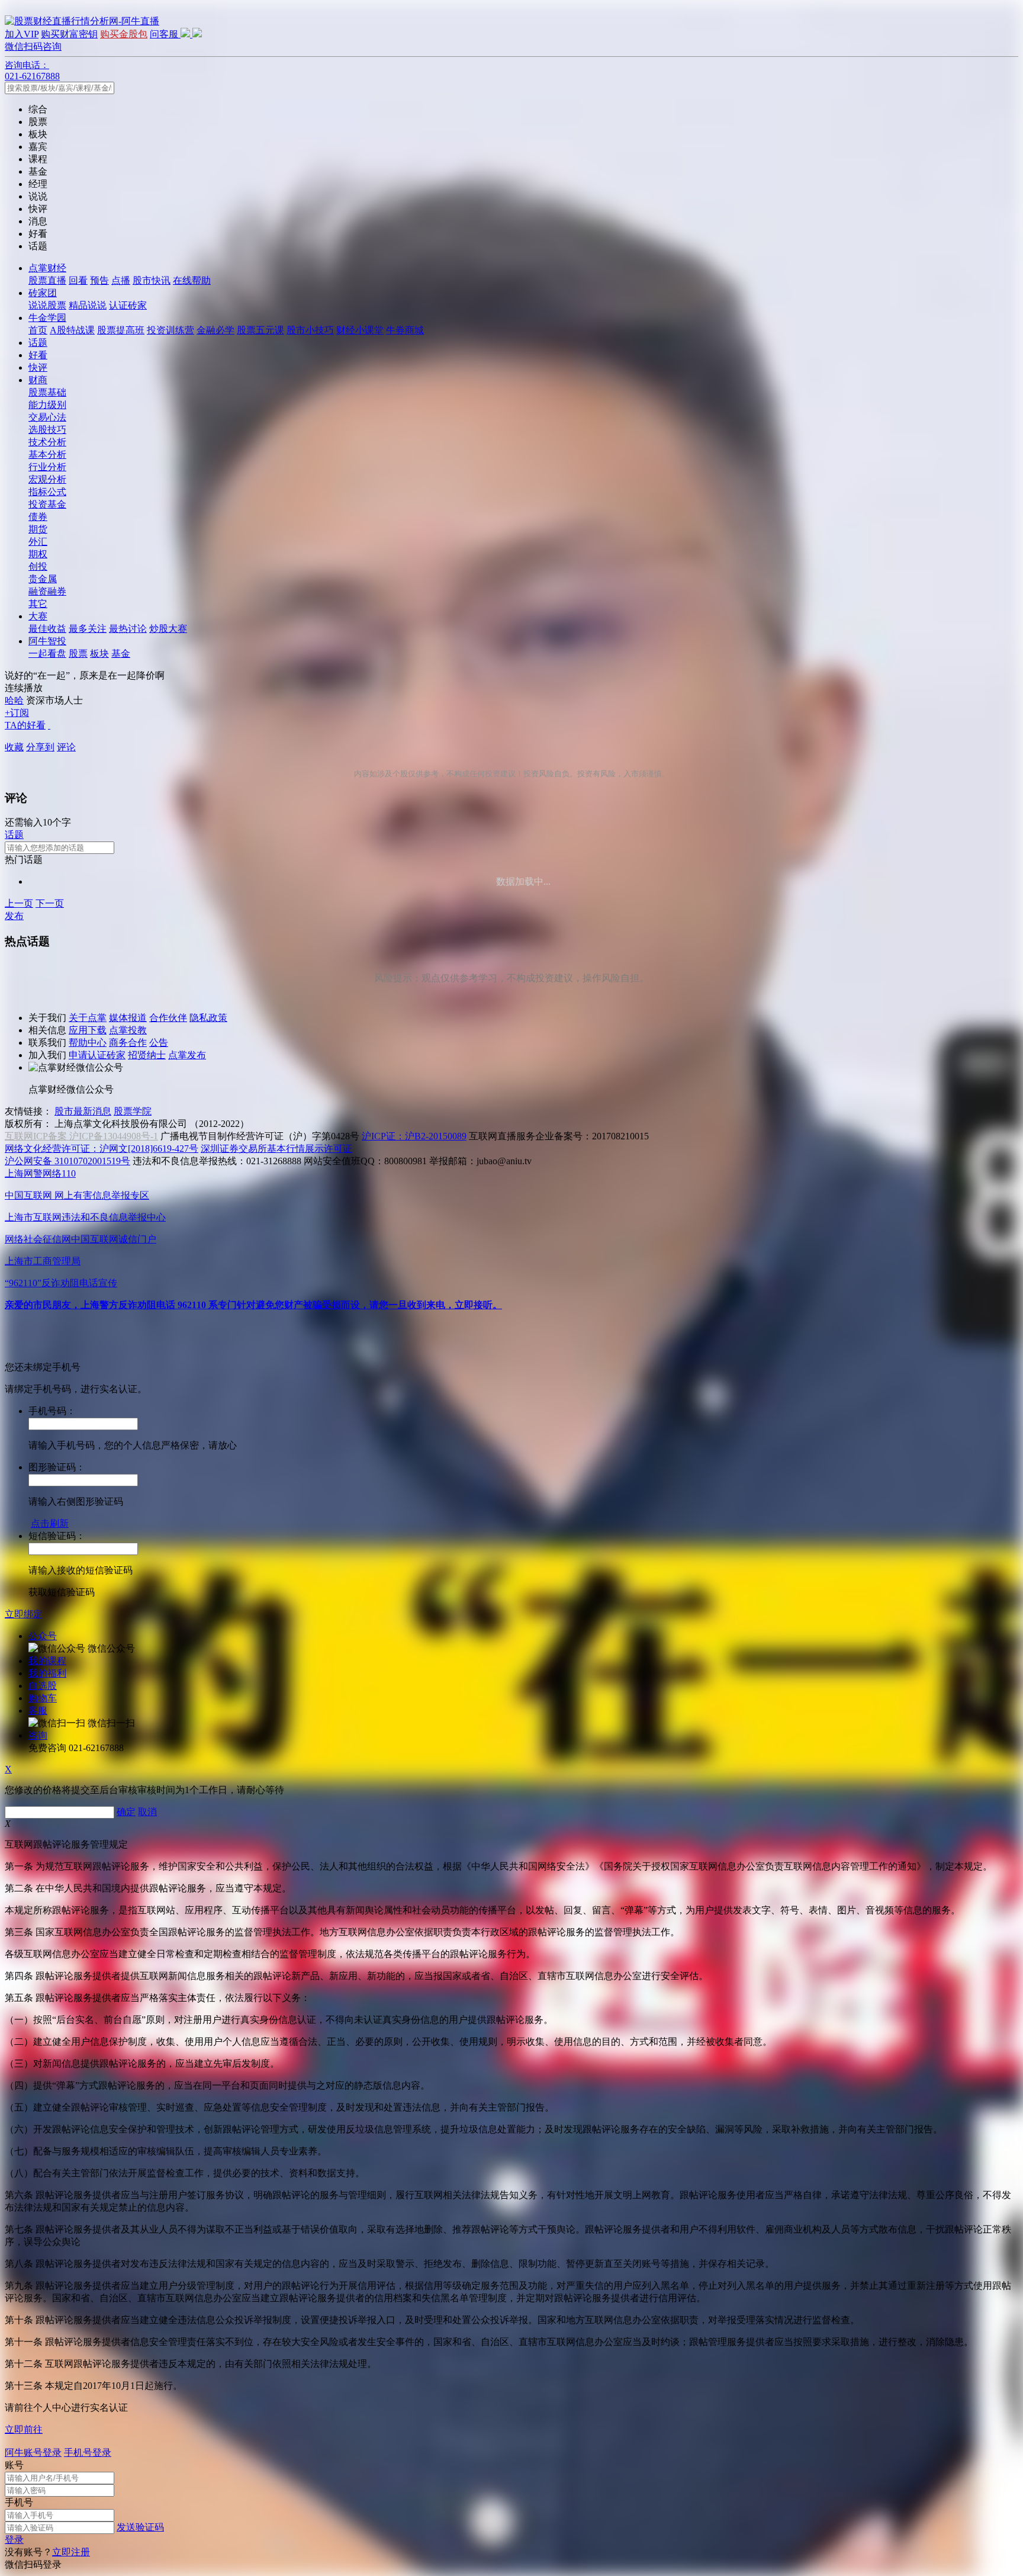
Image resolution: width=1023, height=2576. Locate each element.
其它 (38, 604)
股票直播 (47, 280)
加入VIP (22, 34)
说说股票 (47, 305)
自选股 (43, 1686)
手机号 (19, 2502)
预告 (99, 280)
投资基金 (47, 504)
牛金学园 (47, 318)
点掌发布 (187, 1055)
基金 (121, 653)
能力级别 (47, 405)
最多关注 (88, 629)
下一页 (50, 903)
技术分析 (47, 442)
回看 (78, 280)
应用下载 (88, 1030)
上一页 (19, 903)
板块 (99, 653)
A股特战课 (72, 330)
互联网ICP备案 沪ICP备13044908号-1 (81, 1136)
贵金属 (43, 579)
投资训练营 (170, 330)
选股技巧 (47, 430)
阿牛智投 (47, 641)
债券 (38, 517)
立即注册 (71, 2552)
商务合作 (128, 1043)
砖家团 (43, 293)
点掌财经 (47, 268)
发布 (14, 916)
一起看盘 (47, 653)
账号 (14, 2465)
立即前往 (24, 2429)
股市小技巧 (310, 330)
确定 (126, 1812)
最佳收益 (47, 629)
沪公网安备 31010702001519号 (67, 1161)
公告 (159, 1043)
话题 (38, 343)
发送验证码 (140, 2527)
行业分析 (47, 467)
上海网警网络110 (40, 1173)
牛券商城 (405, 330)
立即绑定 (24, 1614)
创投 (38, 566)
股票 (78, 653)
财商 (38, 380)
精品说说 (88, 305)
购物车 (43, 1698)
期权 (38, 554)
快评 (38, 367)
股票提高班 (121, 330)
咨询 (38, 1735)
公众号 (43, 1636)
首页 (38, 330)
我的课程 (47, 1661)
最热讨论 (128, 629)
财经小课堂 (360, 330)
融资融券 (47, 591)
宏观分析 (47, 479)
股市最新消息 (83, 1111)
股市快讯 (152, 280)
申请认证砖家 (97, 1055)
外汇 (38, 542)
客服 (38, 1711)
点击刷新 (50, 1523)
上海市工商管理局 (43, 1261)
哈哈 (14, 700)
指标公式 (47, 492)
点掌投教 (128, 1030)
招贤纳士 (147, 1055)
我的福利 (47, 1673)
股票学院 (133, 1111)
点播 (121, 280)
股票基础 (47, 392)
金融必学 (215, 330)
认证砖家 (128, 305)
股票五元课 (260, 330)
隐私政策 (208, 1018)
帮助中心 (88, 1043)
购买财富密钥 (69, 34)
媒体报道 (128, 1018)
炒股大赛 (168, 629)
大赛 (38, 616)
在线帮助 (192, 280)
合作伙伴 (168, 1018)
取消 (147, 1812)
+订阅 (17, 713)
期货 (38, 529)
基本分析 (47, 455)
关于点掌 (88, 1018)
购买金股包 (124, 34)
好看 (38, 355)
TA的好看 (25, 725)
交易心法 (47, 417)
